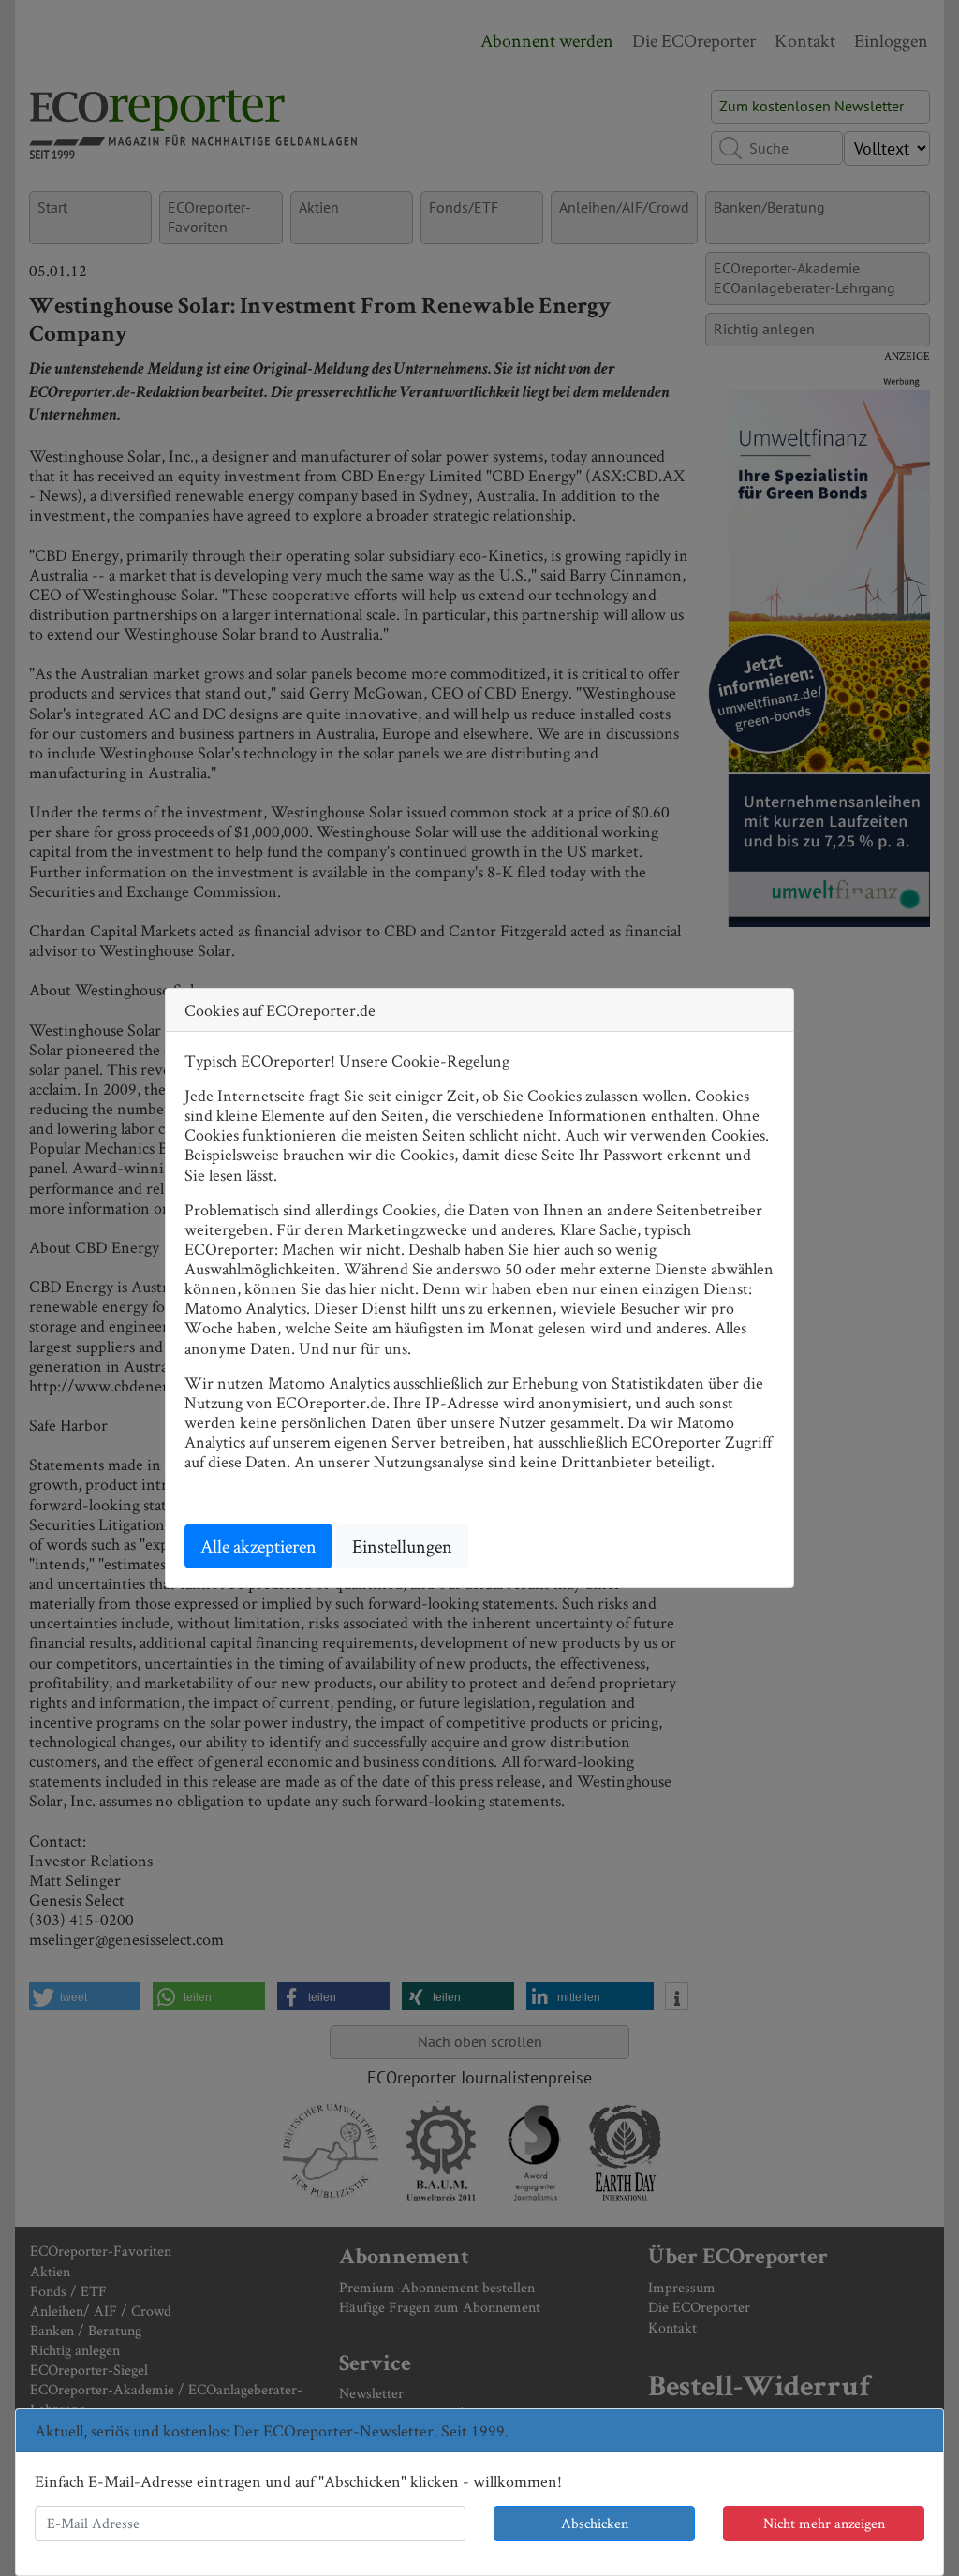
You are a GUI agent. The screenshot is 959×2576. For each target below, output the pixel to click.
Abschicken (595, 2523)
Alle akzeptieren (258, 1546)
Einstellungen (402, 1546)
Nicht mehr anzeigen (824, 2523)
